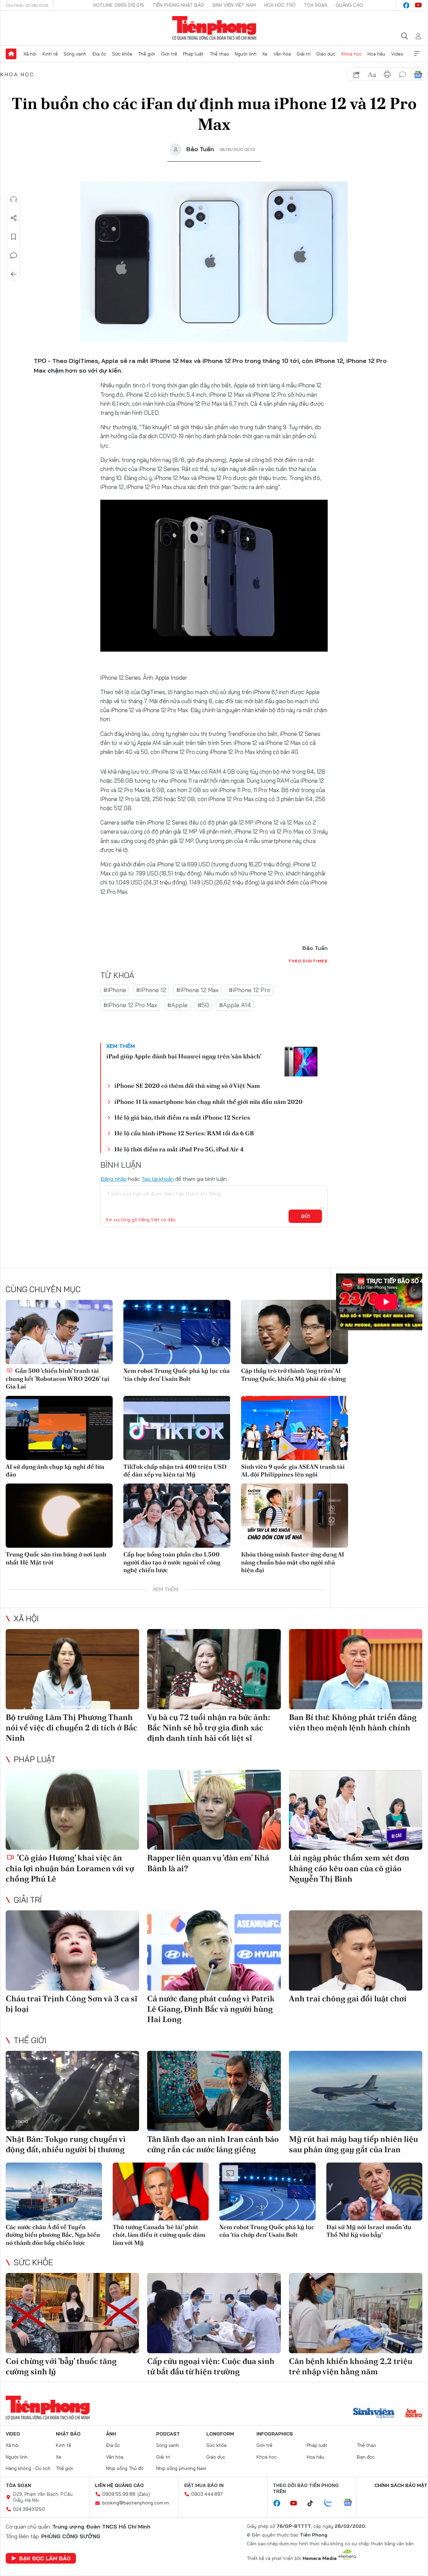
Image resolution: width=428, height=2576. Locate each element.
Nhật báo (68, 2434)
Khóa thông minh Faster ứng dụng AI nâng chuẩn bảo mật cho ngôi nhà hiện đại (293, 1562)
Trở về (14, 274)
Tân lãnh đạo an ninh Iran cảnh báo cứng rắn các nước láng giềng (213, 2144)
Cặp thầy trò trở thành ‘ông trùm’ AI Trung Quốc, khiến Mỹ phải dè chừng (293, 1374)
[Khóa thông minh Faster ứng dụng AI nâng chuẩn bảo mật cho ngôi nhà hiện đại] (295, 1516)
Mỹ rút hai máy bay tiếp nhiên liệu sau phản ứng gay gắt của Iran (353, 2144)
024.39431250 (29, 2509)
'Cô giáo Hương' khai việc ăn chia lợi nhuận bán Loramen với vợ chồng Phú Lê (70, 1868)
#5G (203, 1005)
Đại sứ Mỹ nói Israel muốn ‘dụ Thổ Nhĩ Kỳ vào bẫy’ (369, 2231)
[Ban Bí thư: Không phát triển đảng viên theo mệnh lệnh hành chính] (356, 1669)
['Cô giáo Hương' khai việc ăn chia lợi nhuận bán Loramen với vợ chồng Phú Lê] (72, 1810)
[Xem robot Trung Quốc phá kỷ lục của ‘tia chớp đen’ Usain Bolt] (177, 1332)
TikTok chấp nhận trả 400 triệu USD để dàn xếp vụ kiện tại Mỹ (175, 1470)
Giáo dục (326, 54)
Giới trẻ (169, 54)
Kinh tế (50, 54)
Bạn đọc (366, 2457)
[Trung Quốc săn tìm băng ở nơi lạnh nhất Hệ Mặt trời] (59, 1516)
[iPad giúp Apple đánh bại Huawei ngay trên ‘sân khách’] (301, 1060)
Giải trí (304, 54)
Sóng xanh (75, 54)
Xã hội (30, 54)
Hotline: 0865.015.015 (119, 5)
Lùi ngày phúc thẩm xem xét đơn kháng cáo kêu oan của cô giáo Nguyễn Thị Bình (349, 1868)
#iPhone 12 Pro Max (130, 1005)
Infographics (275, 2434)
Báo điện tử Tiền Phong (214, 28)
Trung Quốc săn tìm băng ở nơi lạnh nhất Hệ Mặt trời (56, 1558)
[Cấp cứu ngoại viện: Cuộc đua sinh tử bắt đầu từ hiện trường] (214, 2313)
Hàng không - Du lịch (28, 2468)
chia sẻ (356, 75)
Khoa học (352, 54)
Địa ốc (99, 54)
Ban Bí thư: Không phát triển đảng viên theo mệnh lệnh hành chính (353, 1722)
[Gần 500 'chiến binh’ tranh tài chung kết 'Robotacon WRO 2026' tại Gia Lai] (59, 1332)
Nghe (14, 199)
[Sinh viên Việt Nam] (374, 2414)
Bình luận (14, 256)
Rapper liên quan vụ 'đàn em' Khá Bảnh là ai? (208, 1863)
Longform (220, 2434)
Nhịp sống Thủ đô (125, 2468)
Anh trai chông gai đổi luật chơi (348, 1998)
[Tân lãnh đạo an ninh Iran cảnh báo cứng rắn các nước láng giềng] (214, 2091)
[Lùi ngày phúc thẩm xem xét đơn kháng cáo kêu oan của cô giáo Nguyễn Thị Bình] (356, 1810)
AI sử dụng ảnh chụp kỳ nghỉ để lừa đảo (55, 1470)
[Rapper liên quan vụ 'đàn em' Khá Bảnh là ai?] (214, 1810)
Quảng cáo (349, 5)
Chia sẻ (14, 218)
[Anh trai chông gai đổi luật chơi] (356, 1950)
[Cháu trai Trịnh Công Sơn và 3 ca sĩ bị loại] (72, 1950)
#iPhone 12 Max (197, 990)
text (372, 75)
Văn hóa (282, 54)
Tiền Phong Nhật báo (178, 5)
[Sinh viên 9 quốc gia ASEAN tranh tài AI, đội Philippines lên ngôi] (295, 1428)
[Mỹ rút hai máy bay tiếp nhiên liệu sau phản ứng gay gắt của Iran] (356, 2091)
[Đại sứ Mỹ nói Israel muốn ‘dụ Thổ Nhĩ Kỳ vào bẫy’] (374, 2191)
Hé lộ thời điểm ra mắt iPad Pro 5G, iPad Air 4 (179, 1149)
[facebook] (406, 5)
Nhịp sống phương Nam (181, 2468)
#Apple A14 (235, 1005)
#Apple (177, 1005)
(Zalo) (144, 2494)
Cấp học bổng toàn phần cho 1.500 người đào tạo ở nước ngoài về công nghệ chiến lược (172, 1562)
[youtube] (418, 5)
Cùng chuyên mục (43, 1289)
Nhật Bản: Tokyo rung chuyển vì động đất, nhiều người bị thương (66, 2144)
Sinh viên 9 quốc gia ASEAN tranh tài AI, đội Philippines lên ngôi (293, 1470)
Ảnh (111, 2434)
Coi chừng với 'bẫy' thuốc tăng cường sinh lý (61, 2366)
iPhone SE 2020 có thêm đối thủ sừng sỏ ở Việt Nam (187, 1086)
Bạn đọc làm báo (45, 2558)
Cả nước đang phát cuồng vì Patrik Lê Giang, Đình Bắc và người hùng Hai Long (211, 2009)
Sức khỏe (122, 54)
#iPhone (115, 990)
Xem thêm (417, 54)
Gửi (305, 1216)
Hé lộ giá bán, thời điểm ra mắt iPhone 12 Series (182, 1117)
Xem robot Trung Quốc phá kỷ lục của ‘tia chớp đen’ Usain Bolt (177, 1374)
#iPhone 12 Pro (249, 990)
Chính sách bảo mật (401, 2485)
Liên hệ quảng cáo (119, 2485)
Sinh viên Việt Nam (234, 5)
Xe (265, 54)
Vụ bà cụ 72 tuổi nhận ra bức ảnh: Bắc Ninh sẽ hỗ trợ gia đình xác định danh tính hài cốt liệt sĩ (209, 1728)
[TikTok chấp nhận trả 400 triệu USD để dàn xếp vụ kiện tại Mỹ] (177, 1428)
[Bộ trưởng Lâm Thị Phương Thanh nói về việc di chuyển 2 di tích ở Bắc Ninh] (72, 1669)
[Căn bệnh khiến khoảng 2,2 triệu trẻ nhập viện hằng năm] (356, 2313)
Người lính (246, 54)
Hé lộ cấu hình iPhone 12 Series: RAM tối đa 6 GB (184, 1133)
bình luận (403, 75)
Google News (418, 75)
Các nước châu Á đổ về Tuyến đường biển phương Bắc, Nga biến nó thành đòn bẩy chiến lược (53, 2235)
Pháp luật (193, 54)
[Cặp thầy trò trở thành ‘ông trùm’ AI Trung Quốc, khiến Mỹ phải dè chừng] (295, 1332)
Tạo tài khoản (158, 1179)
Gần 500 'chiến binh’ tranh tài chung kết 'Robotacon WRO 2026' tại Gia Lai (58, 1378)
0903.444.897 (207, 2494)
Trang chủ (11, 54)
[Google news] (351, 2503)
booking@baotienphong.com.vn (136, 2503)
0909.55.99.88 (119, 2494)
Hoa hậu (376, 54)
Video (397, 54)
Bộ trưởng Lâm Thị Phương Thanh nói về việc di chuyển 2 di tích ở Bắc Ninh (71, 1728)
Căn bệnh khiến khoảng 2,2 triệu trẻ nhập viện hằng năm (351, 2366)
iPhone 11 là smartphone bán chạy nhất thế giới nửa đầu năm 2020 (208, 1102)
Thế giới (147, 54)
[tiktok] (314, 2503)
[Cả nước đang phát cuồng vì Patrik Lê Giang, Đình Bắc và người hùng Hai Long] (214, 1950)
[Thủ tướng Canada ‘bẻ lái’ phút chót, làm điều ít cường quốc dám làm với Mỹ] (161, 2191)
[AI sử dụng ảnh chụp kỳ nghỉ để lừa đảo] (59, 1428)
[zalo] (332, 2503)
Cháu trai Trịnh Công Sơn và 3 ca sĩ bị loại (72, 2004)
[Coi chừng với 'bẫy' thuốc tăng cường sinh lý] (72, 2313)
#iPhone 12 (151, 990)
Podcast (168, 2434)
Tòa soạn (316, 5)
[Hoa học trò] (414, 2414)
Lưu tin (14, 237)
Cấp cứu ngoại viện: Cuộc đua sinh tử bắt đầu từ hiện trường (211, 2366)
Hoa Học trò (280, 5)
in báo (387, 75)
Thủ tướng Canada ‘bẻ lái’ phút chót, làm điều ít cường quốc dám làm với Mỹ (159, 2235)
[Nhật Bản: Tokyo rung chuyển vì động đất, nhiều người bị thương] (72, 2091)
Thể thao (219, 54)
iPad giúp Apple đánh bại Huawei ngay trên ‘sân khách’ (184, 1056)
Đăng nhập (114, 1179)
